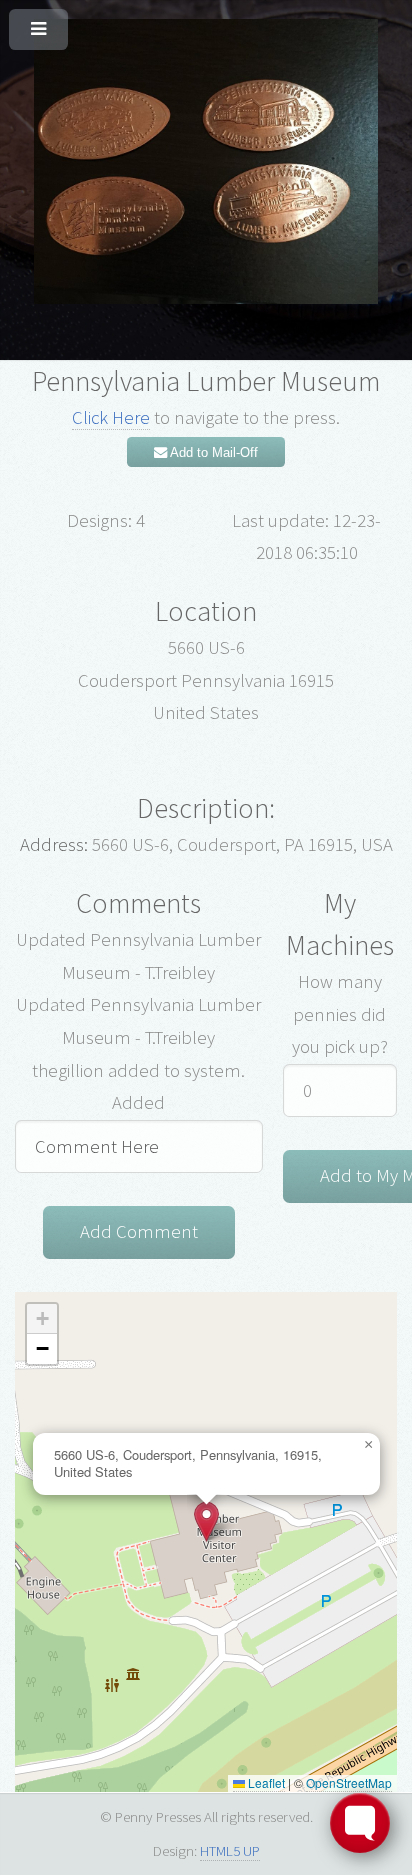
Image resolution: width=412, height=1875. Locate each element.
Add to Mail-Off (212, 452)
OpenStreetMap (349, 1782)
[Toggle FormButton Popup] (360, 1823)
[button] (206, 1521)
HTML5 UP (230, 1850)
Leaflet (265, 1782)
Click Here (111, 417)
